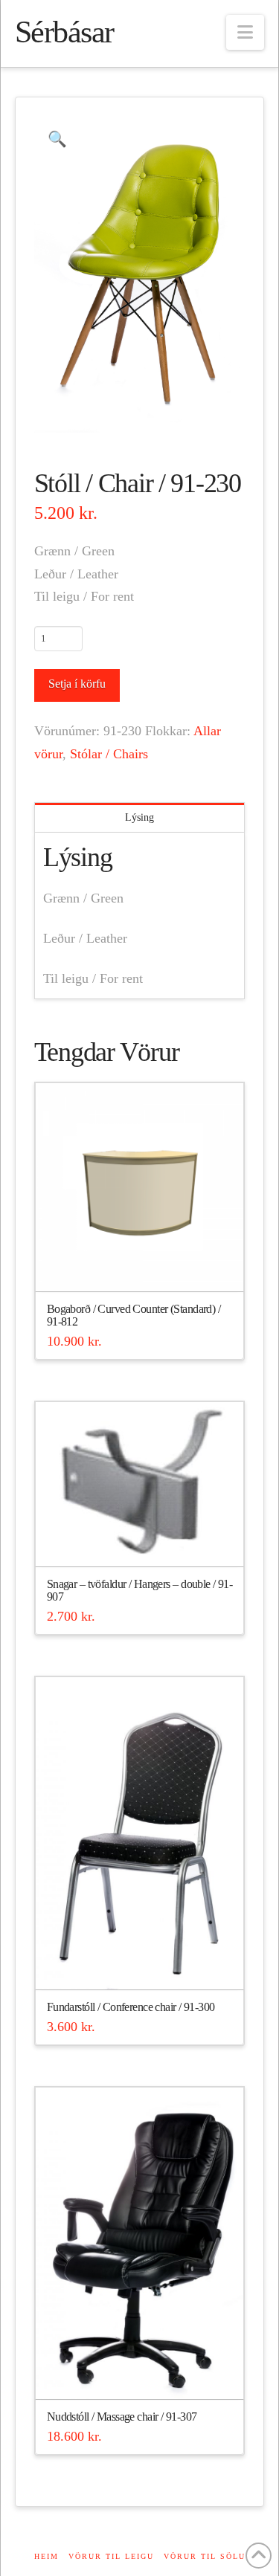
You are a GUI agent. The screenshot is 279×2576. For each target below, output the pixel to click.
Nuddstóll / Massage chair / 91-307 (122, 2417)
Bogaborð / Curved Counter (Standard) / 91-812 (134, 1316)
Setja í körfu (77, 684)
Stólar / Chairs (109, 754)
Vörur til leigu (111, 2556)
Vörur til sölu (205, 2556)
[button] (245, 32)
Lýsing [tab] (139, 817)
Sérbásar (64, 32)
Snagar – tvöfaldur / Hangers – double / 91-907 (140, 1591)
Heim (46, 2556)
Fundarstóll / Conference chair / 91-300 (131, 2007)
